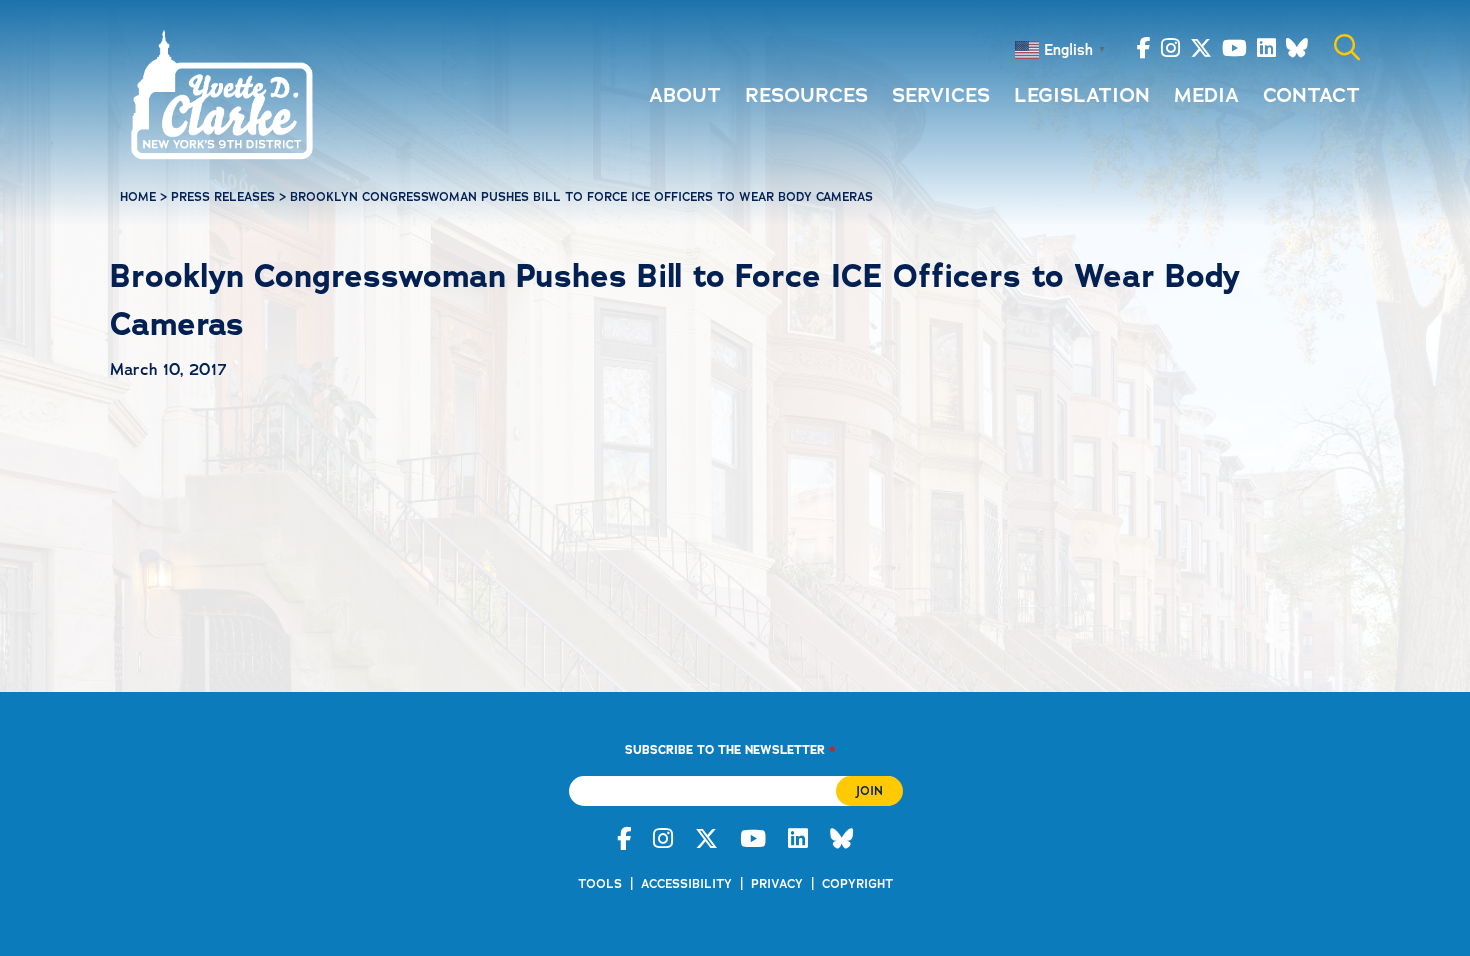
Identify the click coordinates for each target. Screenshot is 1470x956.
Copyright (857, 884)
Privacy (777, 884)
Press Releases (223, 197)
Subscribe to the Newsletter (730, 749)
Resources (806, 95)
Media (1206, 95)
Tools (600, 884)
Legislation (1082, 95)
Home (138, 197)
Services (941, 95)
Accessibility (686, 884)
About (685, 95)
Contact (1311, 95)
